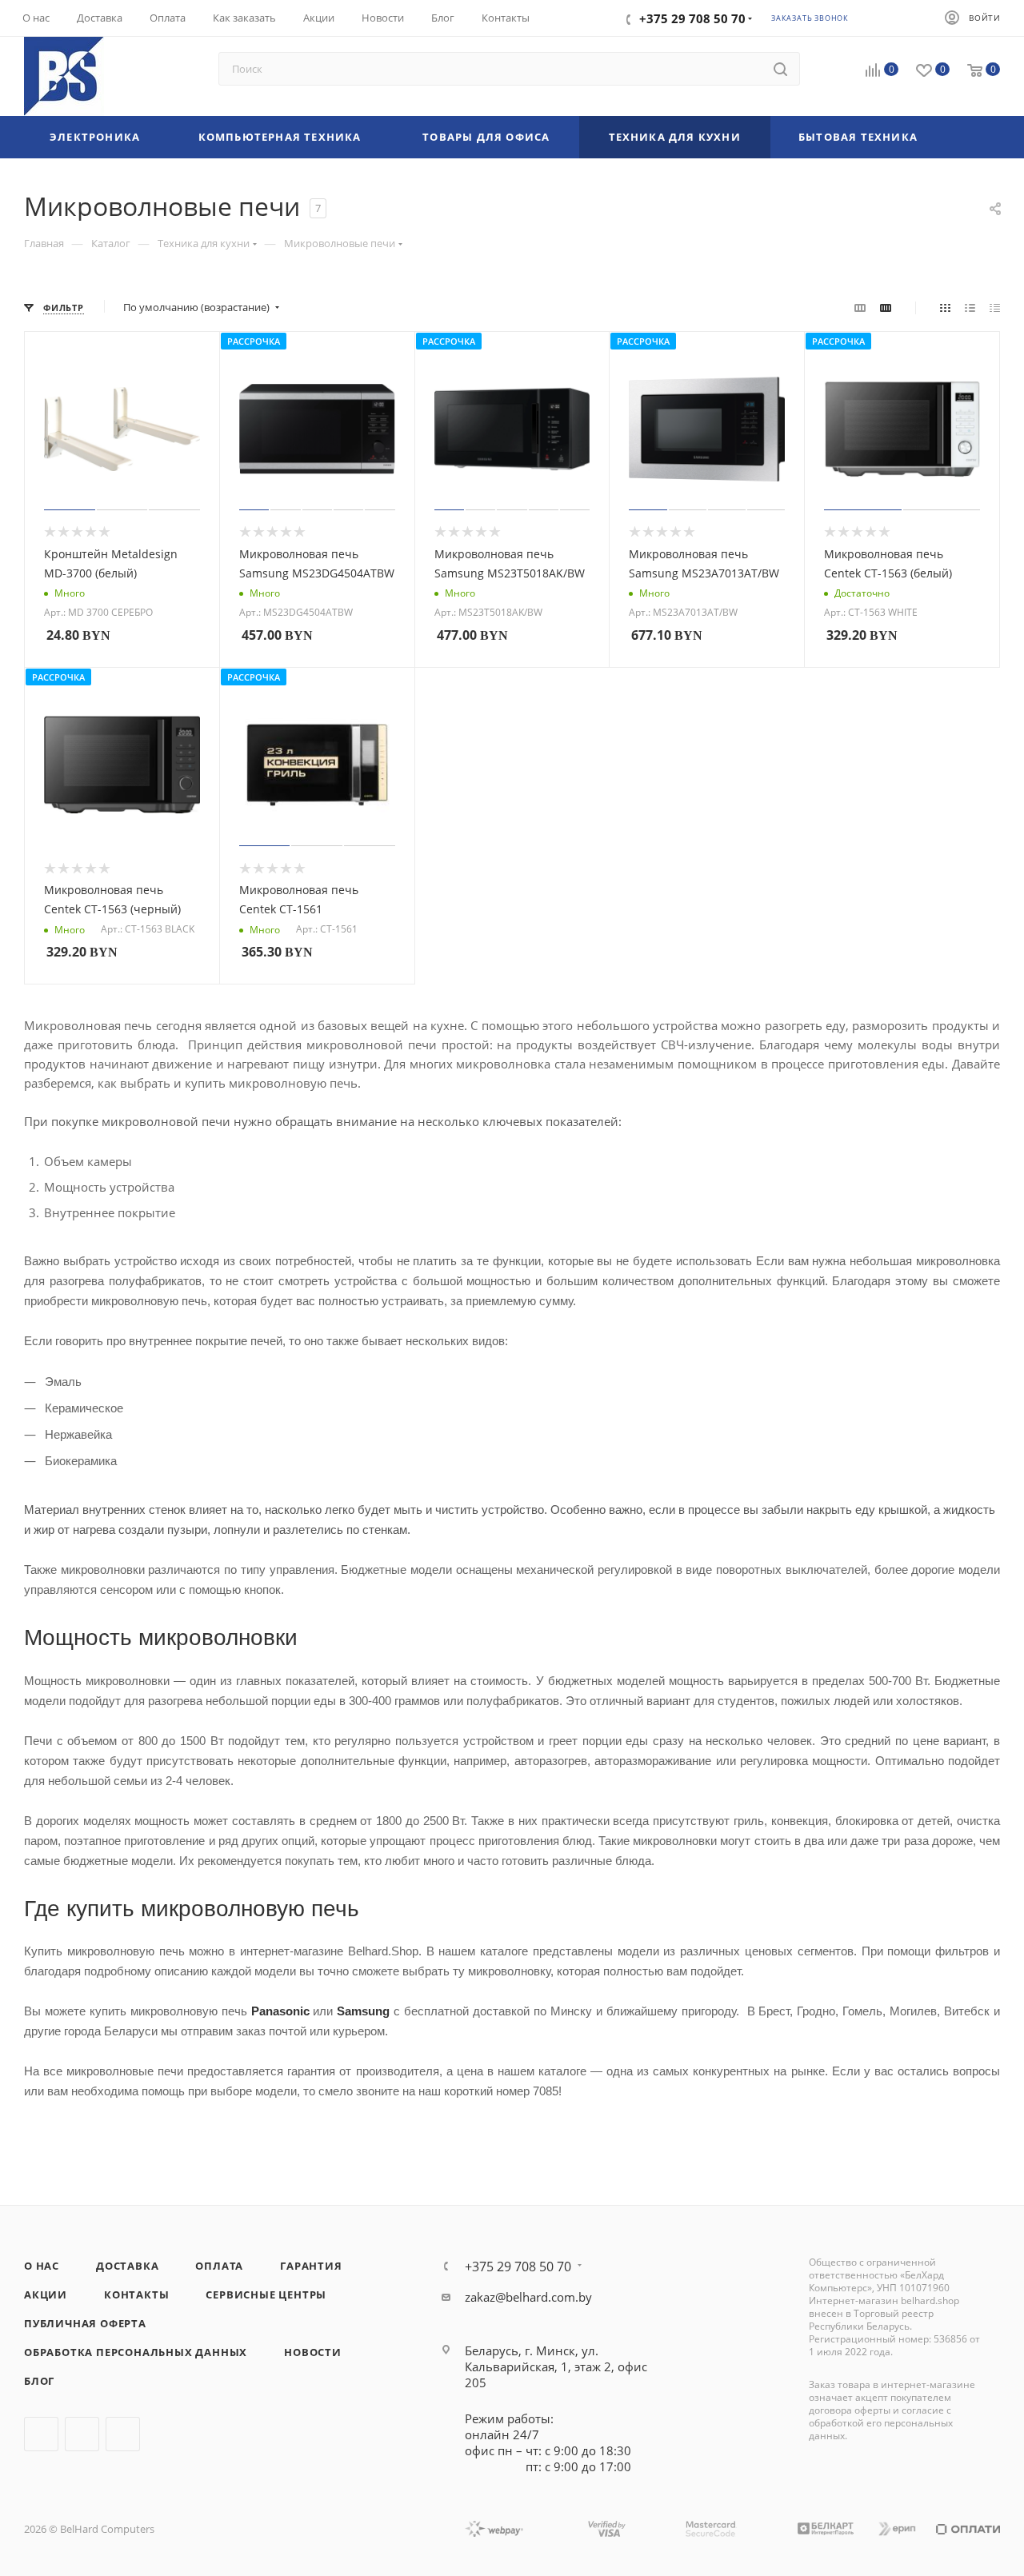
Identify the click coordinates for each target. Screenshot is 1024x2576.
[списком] (970, 307)
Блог (39, 2381)
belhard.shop (930, 2300)
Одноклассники (123, 2434)
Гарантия (311, 2266)
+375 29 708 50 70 (518, 2266)
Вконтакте (41, 2434)
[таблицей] (995, 307)
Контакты (136, 2294)
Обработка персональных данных (136, 2352)
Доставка (127, 2266)
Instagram (82, 2434)
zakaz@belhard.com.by (528, 2297)
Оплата (219, 2266)
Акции (46, 2294)
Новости (313, 2352)
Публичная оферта (85, 2323)
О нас (42, 2266)
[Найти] (780, 69)
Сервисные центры (266, 2294)
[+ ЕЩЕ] (973, 137)
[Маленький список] (860, 307)
